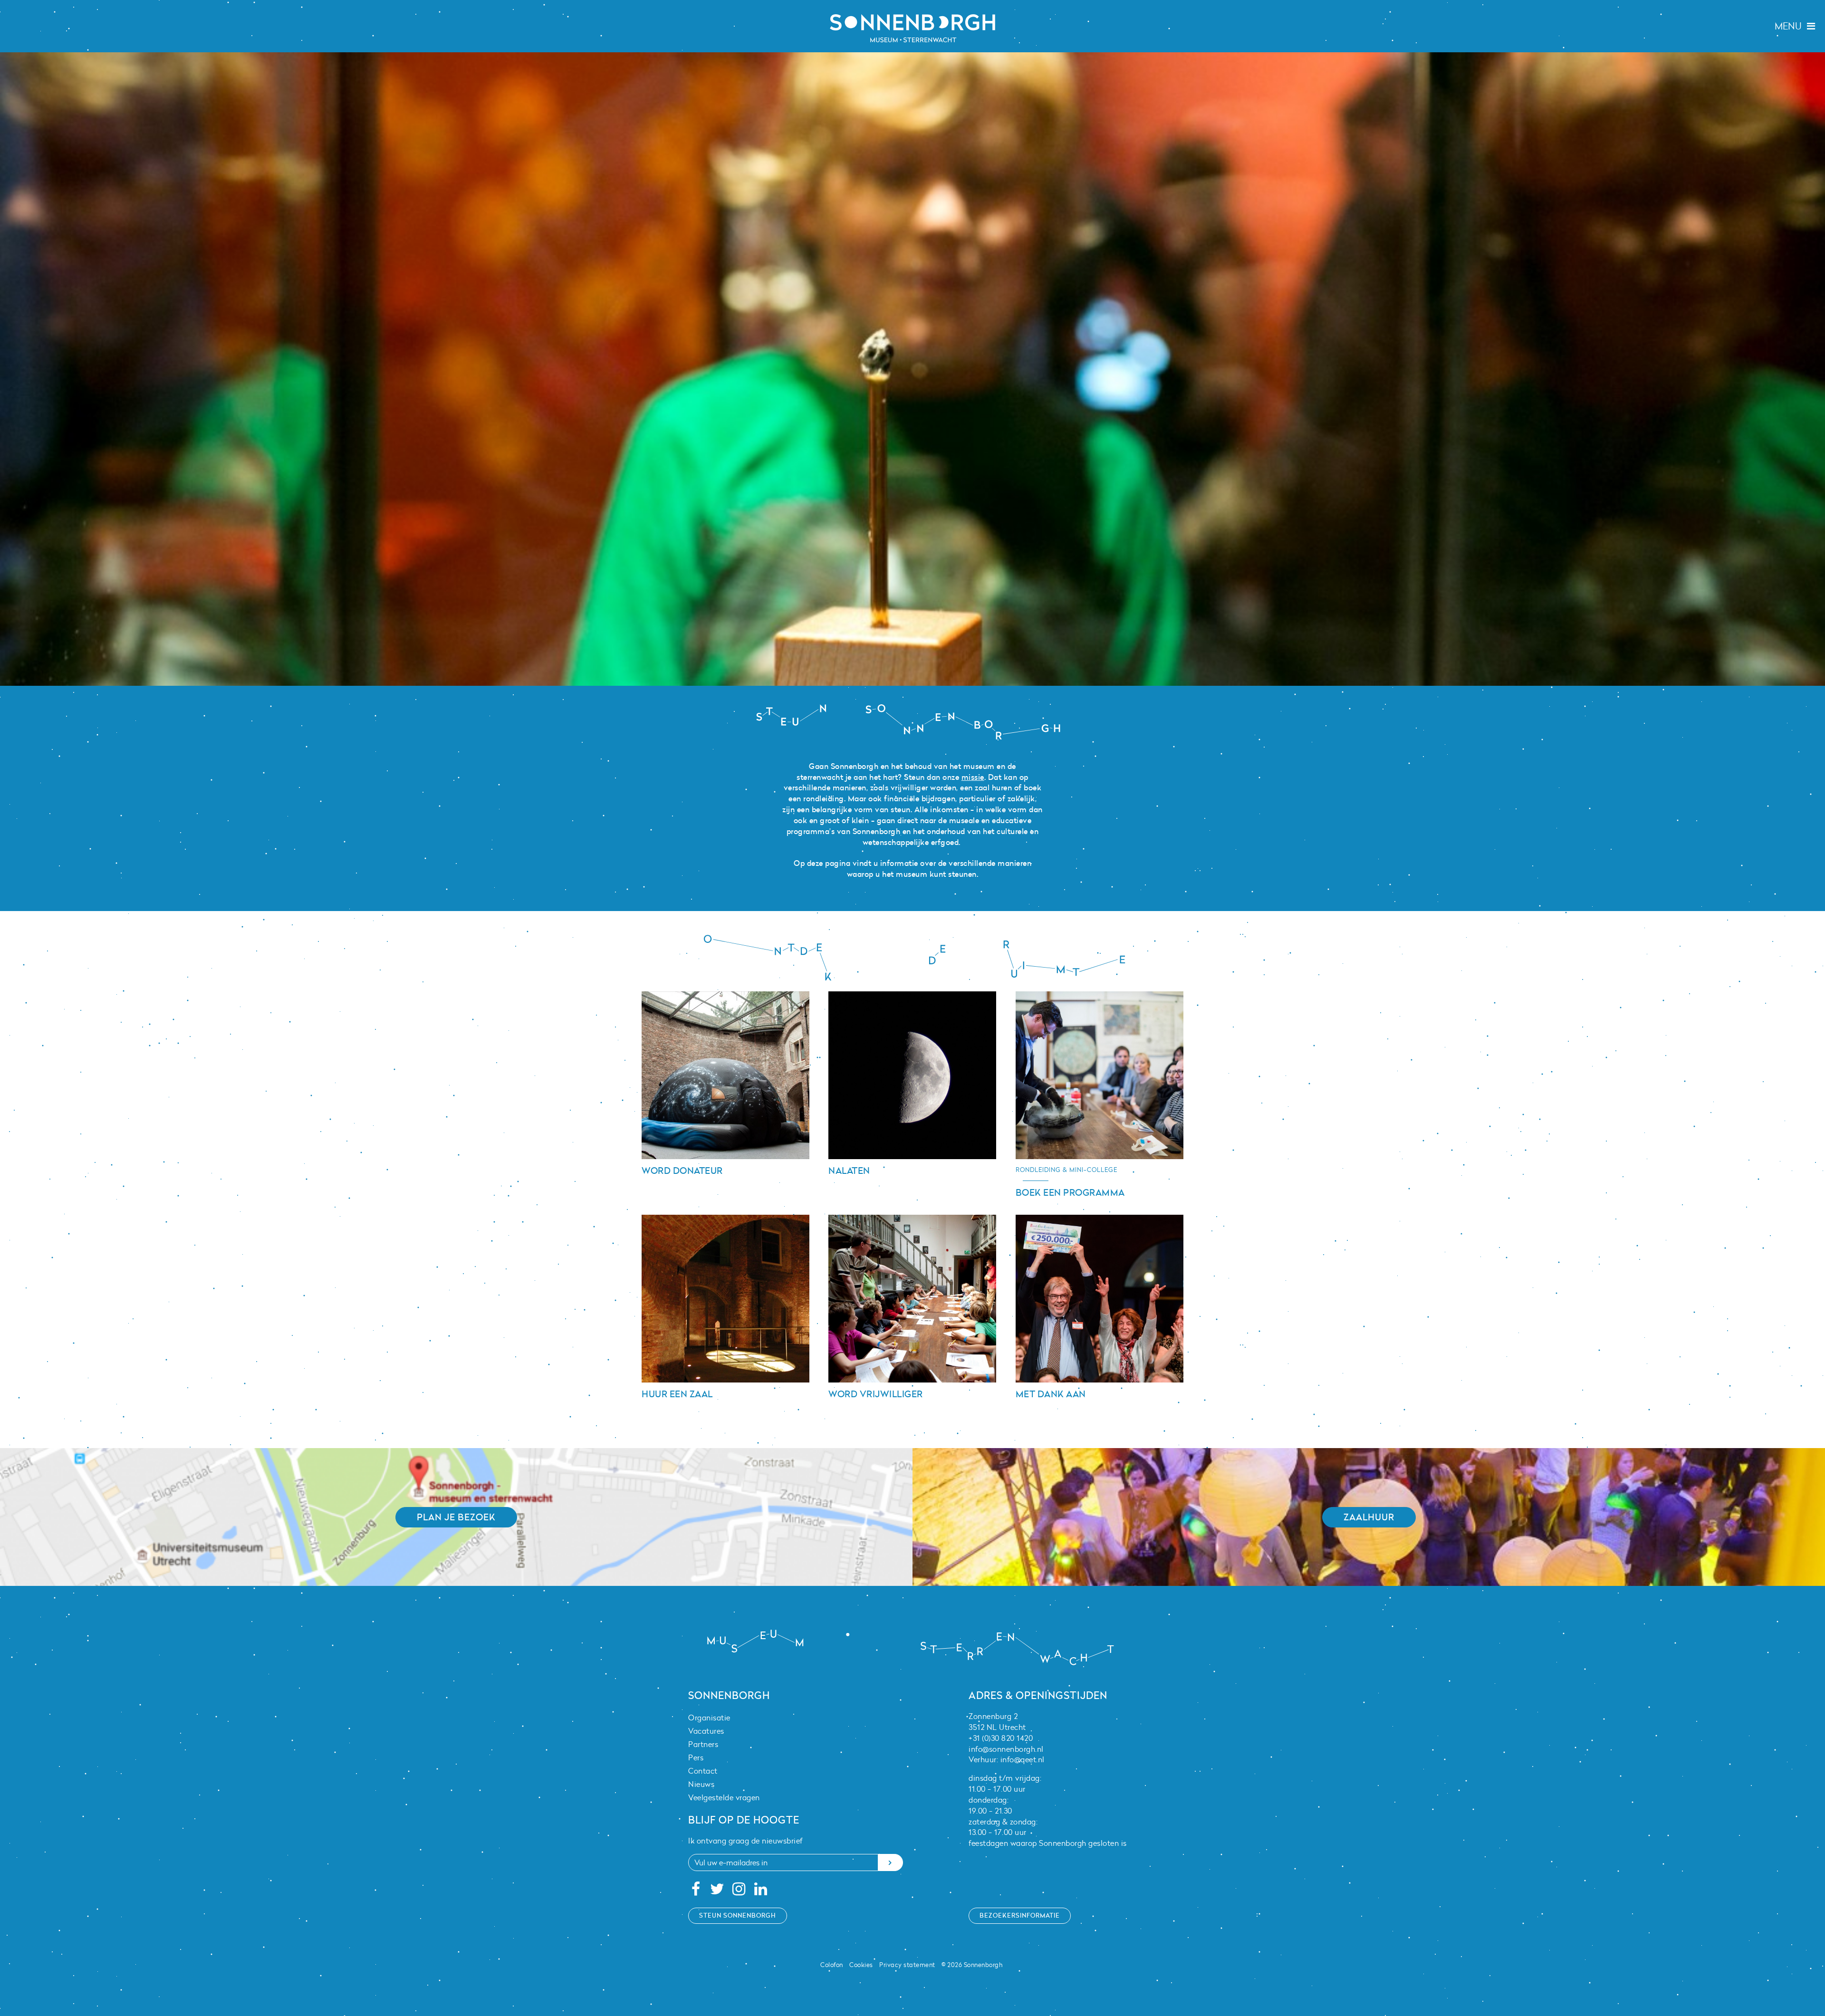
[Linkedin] (761, 1891)
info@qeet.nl (1023, 1759)
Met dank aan (1051, 1394)
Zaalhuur (1369, 1517)
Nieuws (701, 1784)
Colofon (832, 1965)
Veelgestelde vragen (724, 1797)
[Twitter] (717, 1891)
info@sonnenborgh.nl (1006, 1749)
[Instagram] (739, 1891)
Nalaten (849, 1171)
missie (973, 777)
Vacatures (706, 1731)
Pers (696, 1757)
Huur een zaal (677, 1394)
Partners (703, 1744)
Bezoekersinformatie (1020, 1915)
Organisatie (709, 1718)
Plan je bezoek (456, 1517)
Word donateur (682, 1171)
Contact (703, 1771)
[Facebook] (696, 1891)
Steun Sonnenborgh (738, 1915)
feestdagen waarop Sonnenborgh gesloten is (1048, 1843)
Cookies (861, 1965)
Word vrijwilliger (876, 1394)
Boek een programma (1070, 1192)
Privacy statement (907, 1965)
